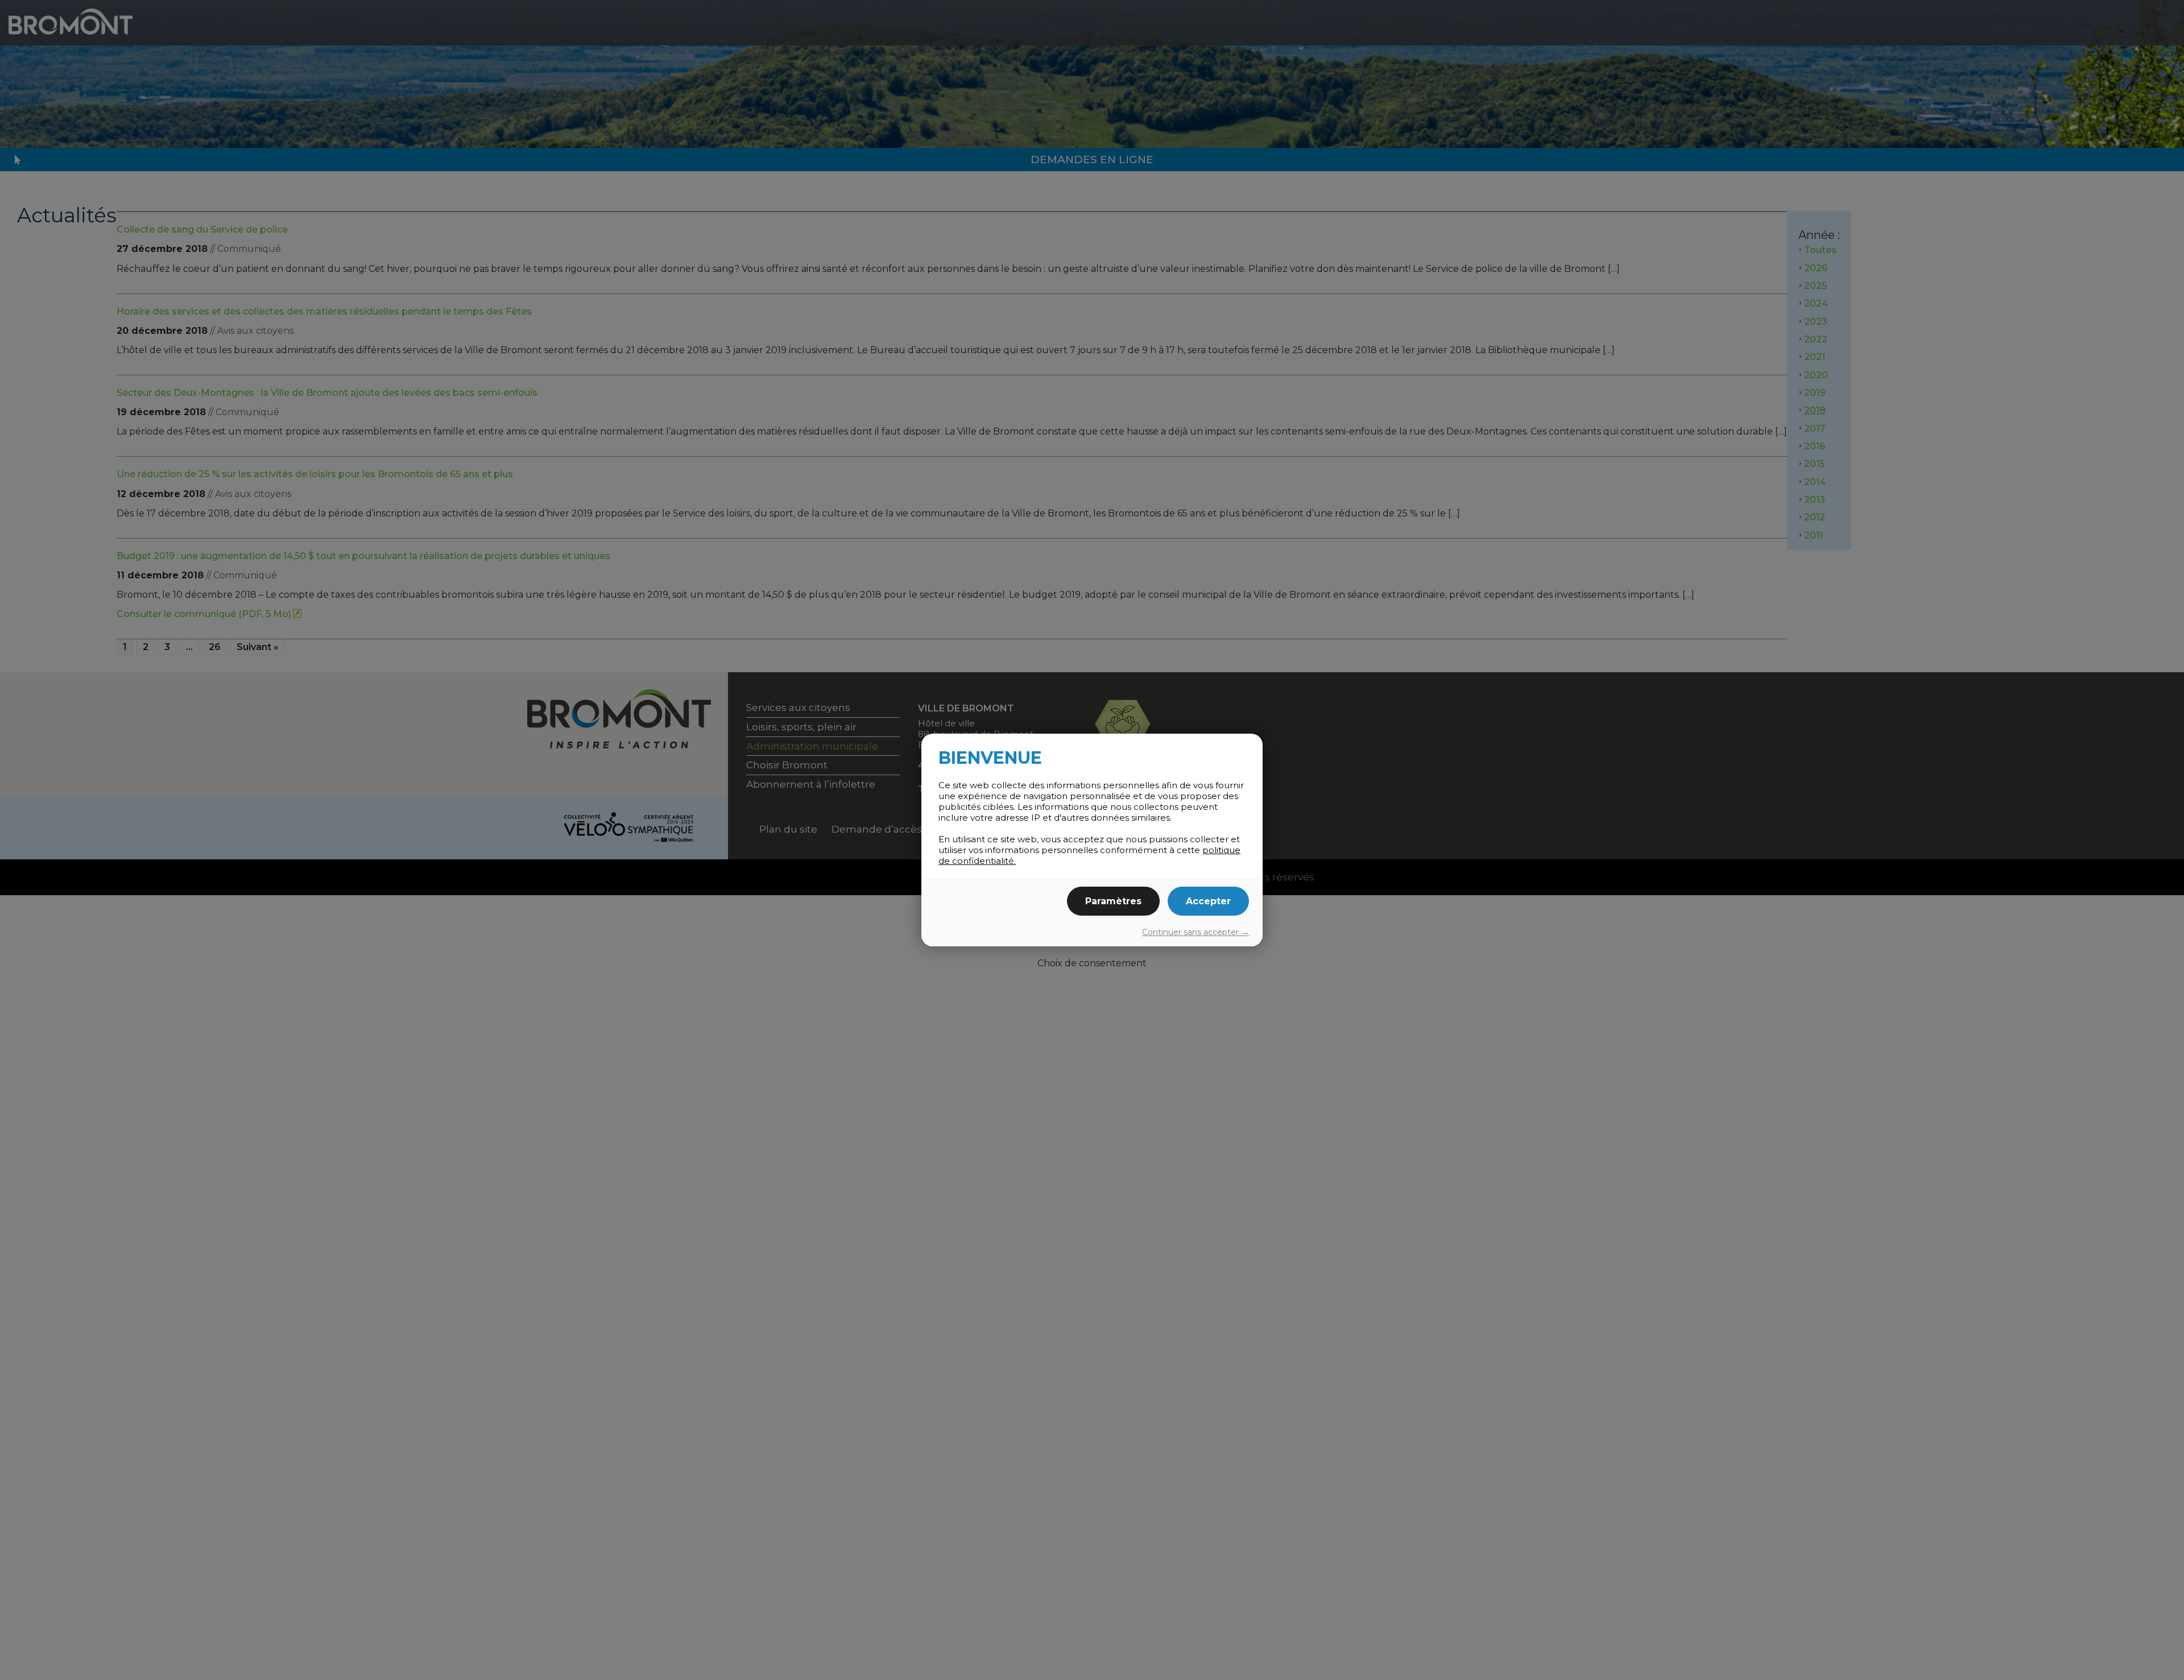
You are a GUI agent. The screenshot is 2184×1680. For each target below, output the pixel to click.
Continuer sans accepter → (1196, 932)
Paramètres (1113, 901)
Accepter (1208, 901)
